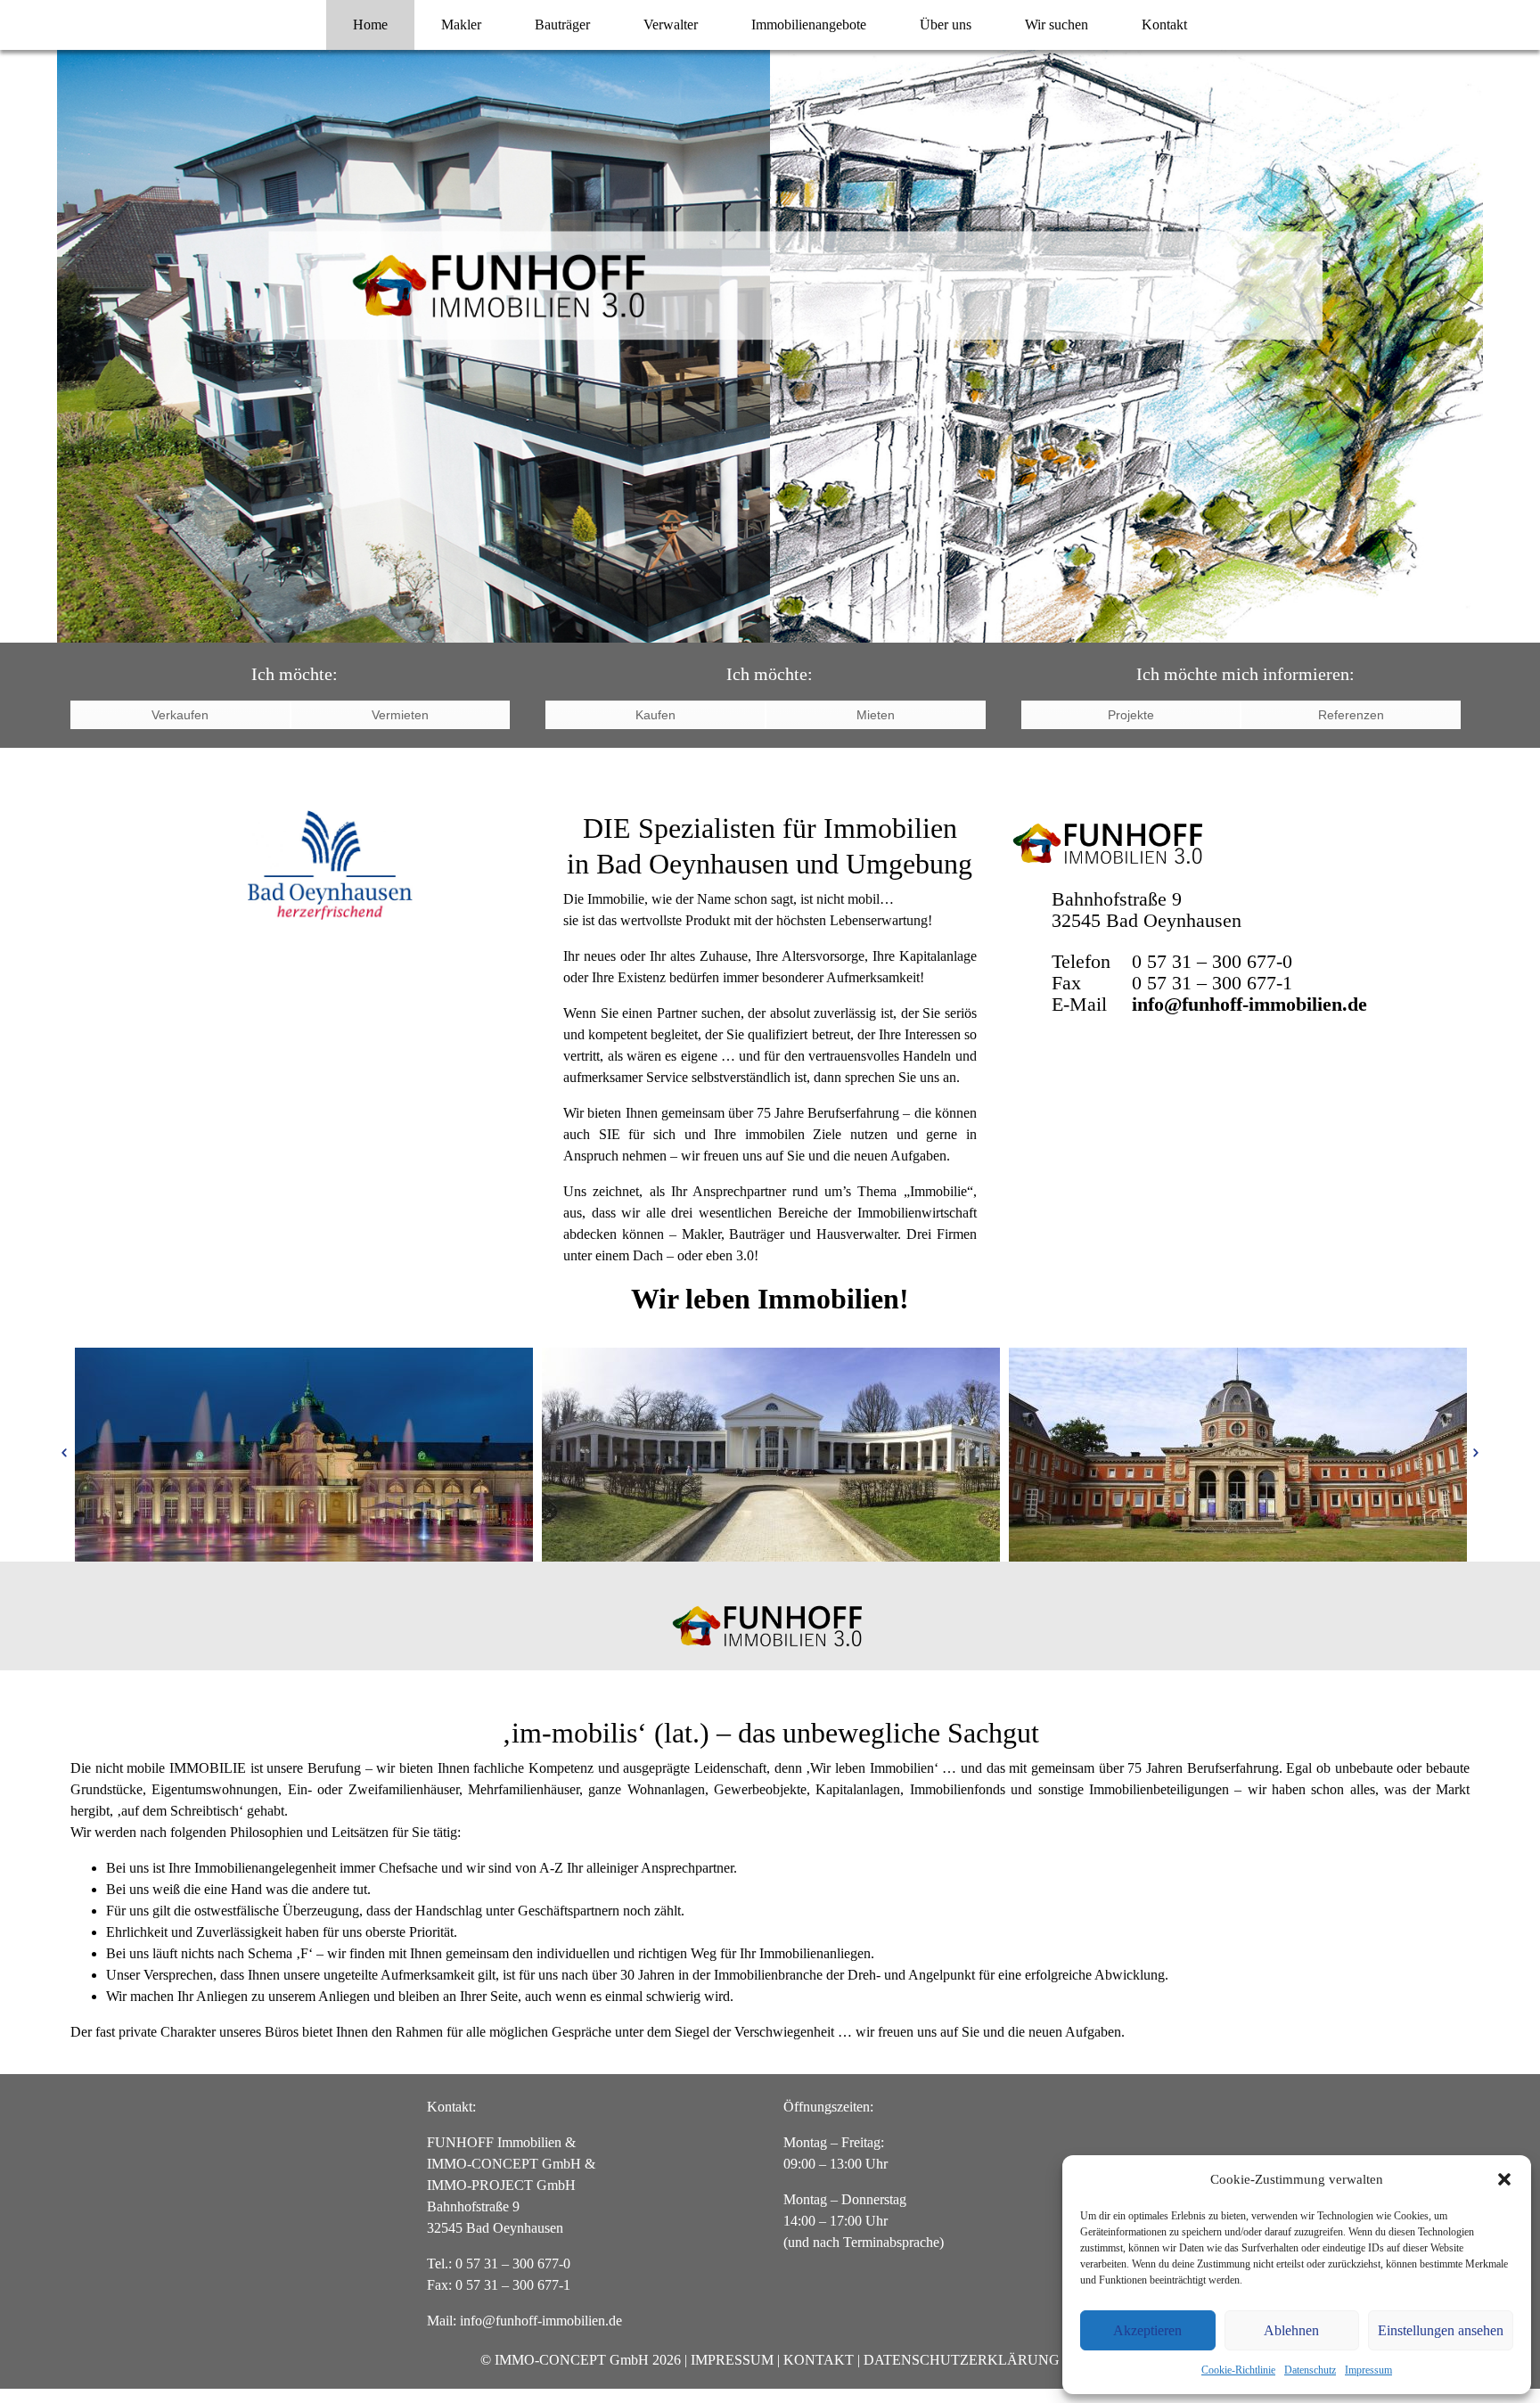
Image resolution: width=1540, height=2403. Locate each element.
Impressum (1368, 2370)
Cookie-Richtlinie (1238, 2370)
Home (370, 25)
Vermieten (400, 715)
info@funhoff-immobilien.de (1249, 1004)
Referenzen (1351, 715)
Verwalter (671, 25)
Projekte (1131, 715)
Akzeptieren (1147, 2330)
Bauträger (562, 25)
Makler (461, 25)
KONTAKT (819, 2360)
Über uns (946, 25)
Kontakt (1164, 25)
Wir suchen (1057, 25)
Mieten (876, 715)
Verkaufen (180, 715)
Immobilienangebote (809, 25)
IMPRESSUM (732, 2360)
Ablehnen (1291, 2330)
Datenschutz (1310, 2370)
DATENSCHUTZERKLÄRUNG (962, 2360)
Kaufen (655, 715)
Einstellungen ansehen (1441, 2330)
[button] (1504, 2179)
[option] (304, 1455)
